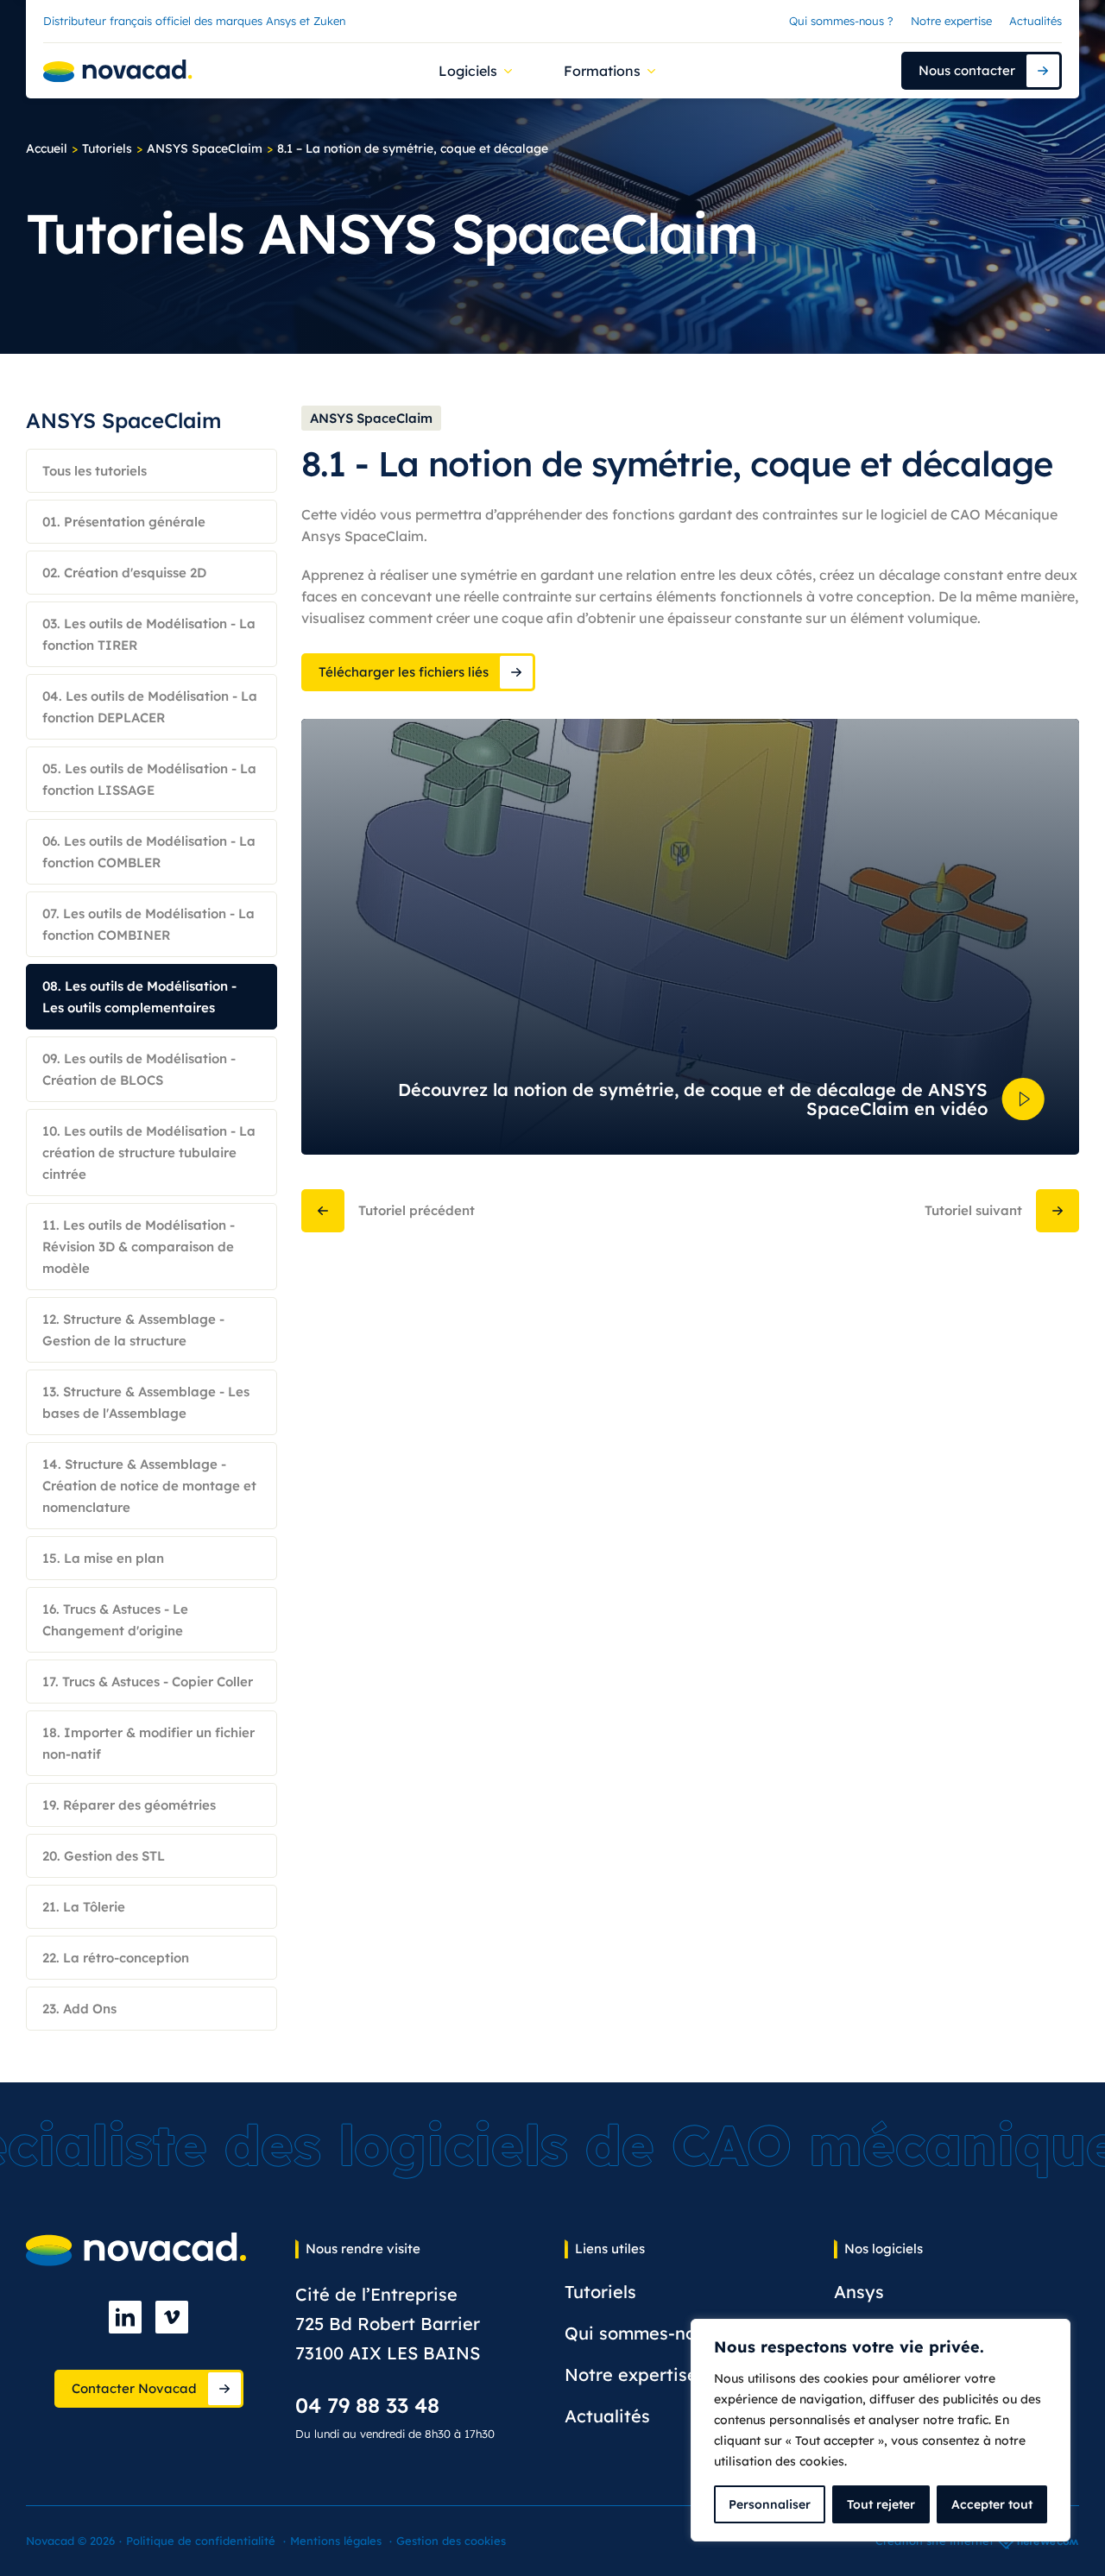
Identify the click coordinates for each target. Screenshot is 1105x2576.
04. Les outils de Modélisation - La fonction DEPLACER (150, 707)
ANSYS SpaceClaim (205, 148)
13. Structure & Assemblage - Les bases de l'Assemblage (146, 1402)
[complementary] (881, 2430)
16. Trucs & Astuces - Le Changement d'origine (115, 1620)
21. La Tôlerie (84, 1907)
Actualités (1036, 21)
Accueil (47, 148)
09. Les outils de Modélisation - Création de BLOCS (139, 1069)
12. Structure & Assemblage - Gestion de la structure (133, 1330)
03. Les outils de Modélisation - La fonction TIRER (149, 634)
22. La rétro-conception (116, 1958)
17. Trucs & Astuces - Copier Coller (148, 1682)
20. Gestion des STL (104, 1856)
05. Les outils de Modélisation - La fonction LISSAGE (149, 779)
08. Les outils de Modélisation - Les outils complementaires (139, 997)
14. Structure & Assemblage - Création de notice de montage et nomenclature (149, 1486)
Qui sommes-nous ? (841, 21)
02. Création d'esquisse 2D (124, 573)
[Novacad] (118, 71)
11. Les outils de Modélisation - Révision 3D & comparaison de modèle (139, 1247)
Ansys (859, 2292)
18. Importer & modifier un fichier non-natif (148, 1743)
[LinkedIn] (125, 2317)
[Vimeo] (172, 2317)
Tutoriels (107, 148)
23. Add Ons (79, 2009)
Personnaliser (770, 2504)
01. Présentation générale (124, 522)
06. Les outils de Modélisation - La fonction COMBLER (149, 852)
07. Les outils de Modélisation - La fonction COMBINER (148, 924)
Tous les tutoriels (95, 471)
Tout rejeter (881, 2504)
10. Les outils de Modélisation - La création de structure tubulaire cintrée (149, 1153)
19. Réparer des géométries (129, 1805)
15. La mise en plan (103, 1558)
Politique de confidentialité (201, 2541)
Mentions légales (336, 2541)
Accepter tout (992, 2504)
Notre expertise (951, 21)
